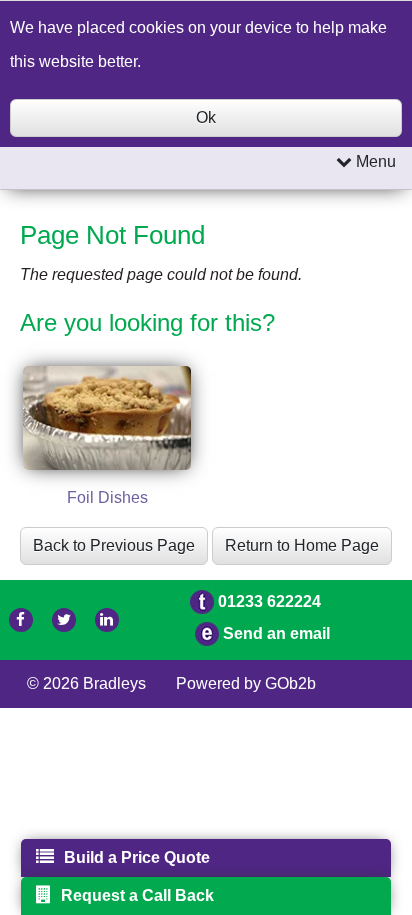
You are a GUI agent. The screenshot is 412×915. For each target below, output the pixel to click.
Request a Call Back (137, 895)
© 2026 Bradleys (86, 683)
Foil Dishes (107, 497)
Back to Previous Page (114, 545)
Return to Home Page (302, 545)
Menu (374, 161)
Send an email (276, 633)
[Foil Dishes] (107, 418)
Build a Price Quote (137, 857)
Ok (206, 117)
